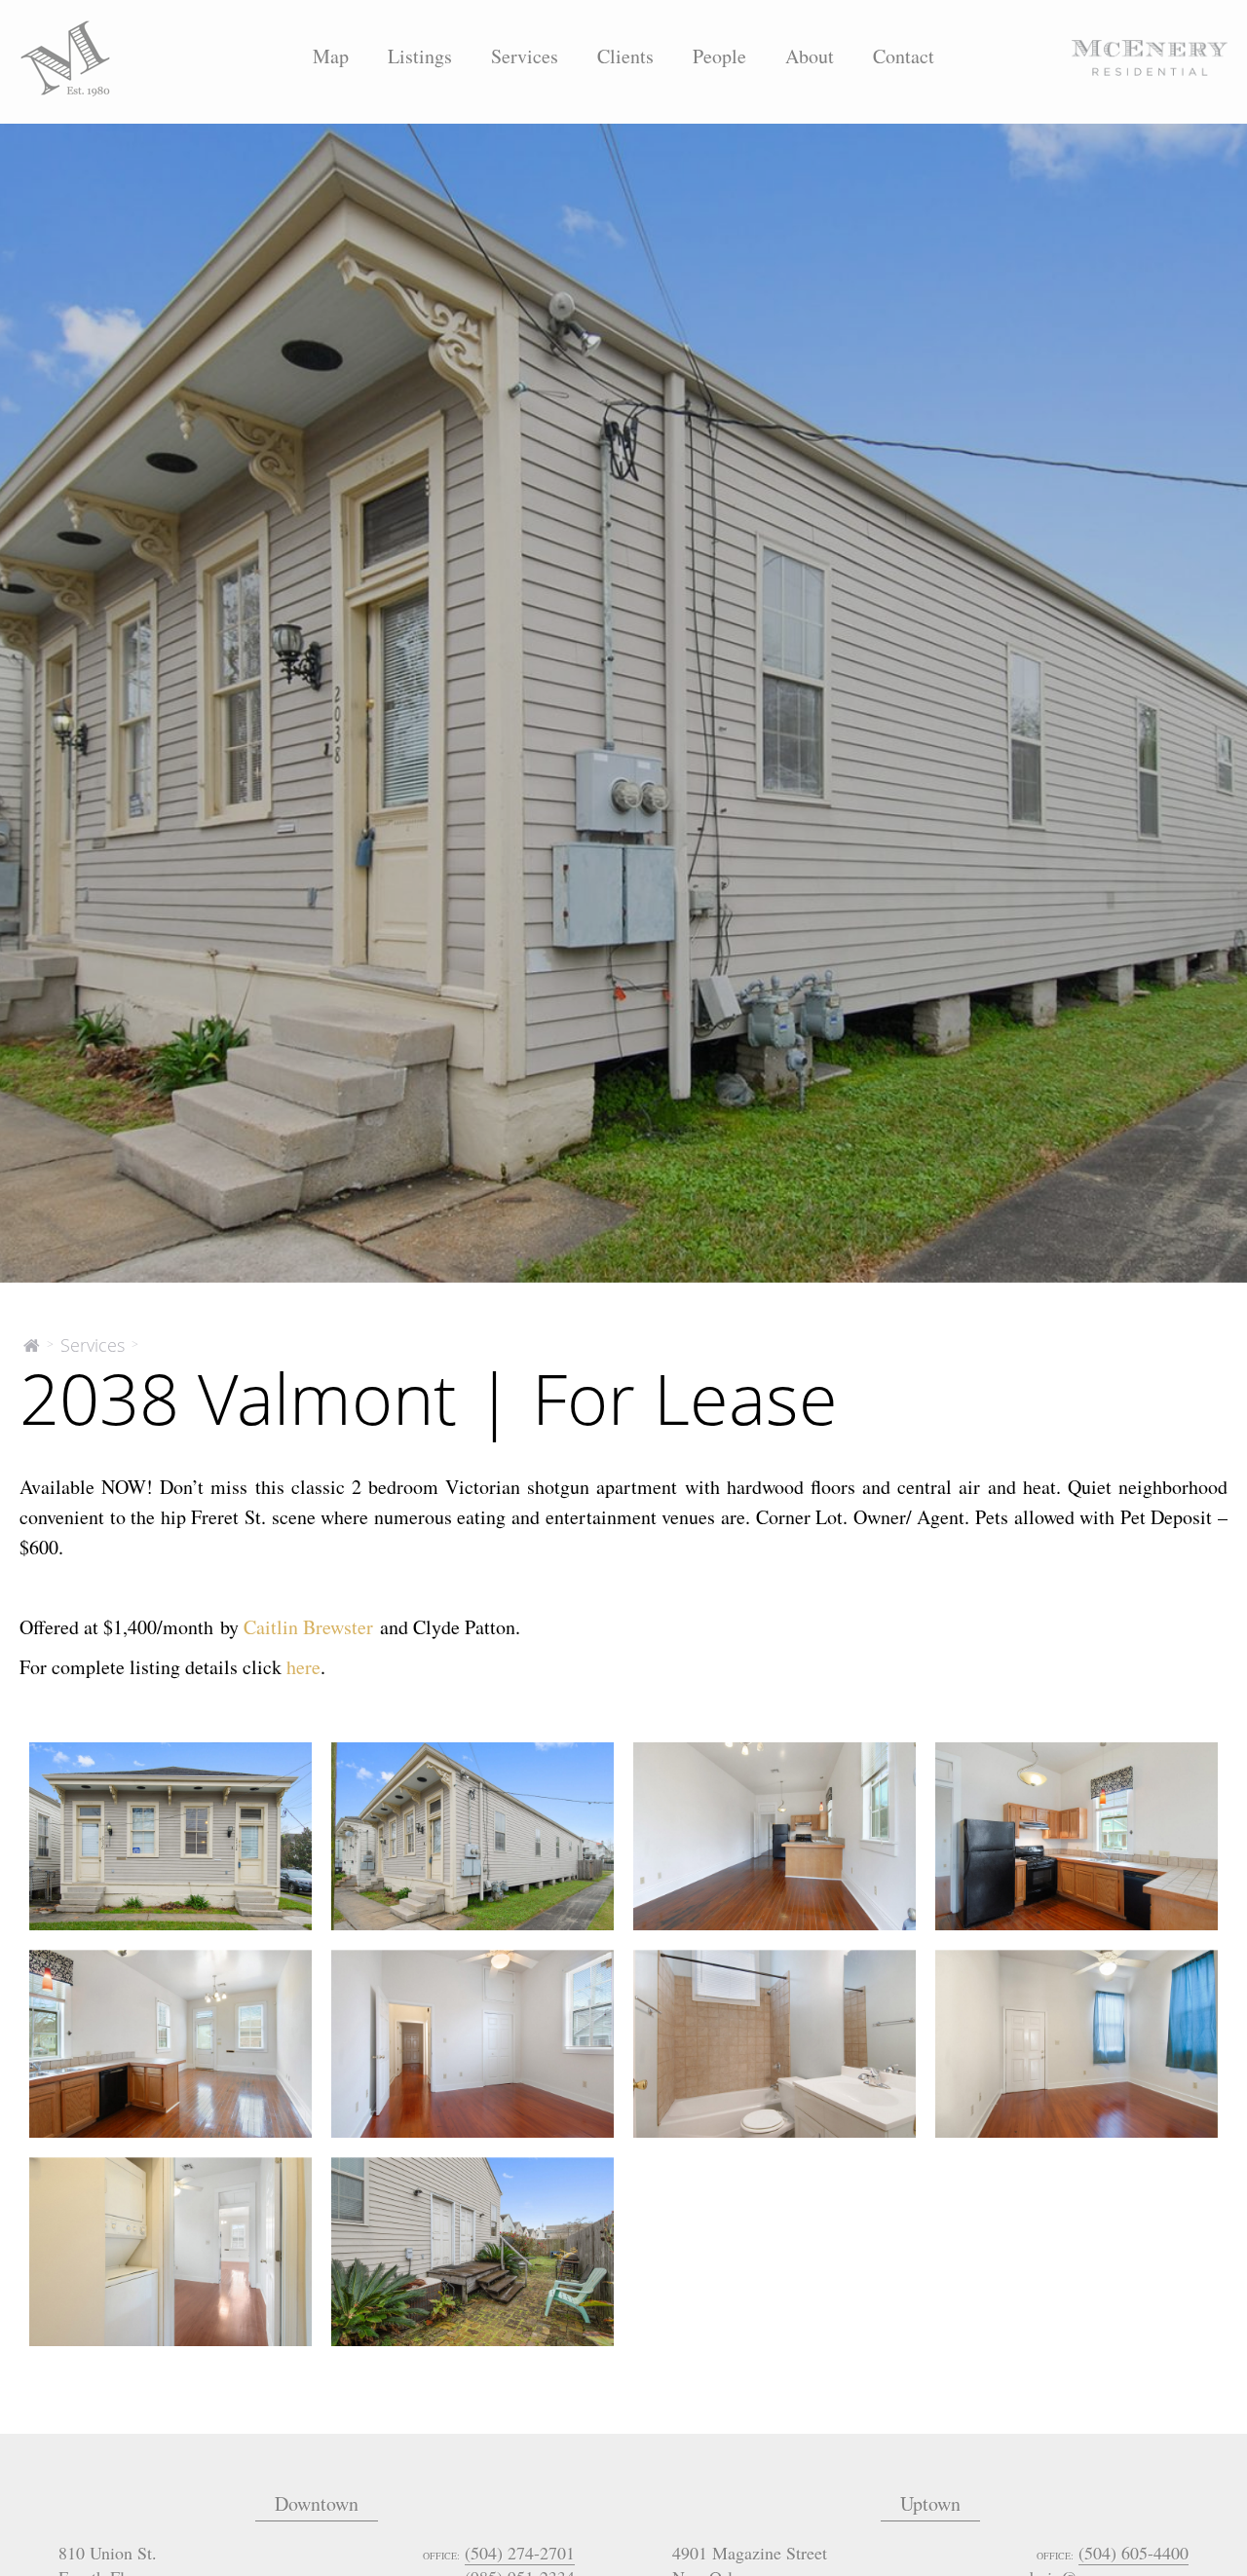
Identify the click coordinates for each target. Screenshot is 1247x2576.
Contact (904, 56)
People (719, 56)
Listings (420, 56)
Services (525, 56)
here (303, 1667)
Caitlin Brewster (308, 1627)
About (810, 56)
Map (331, 56)
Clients (625, 56)
